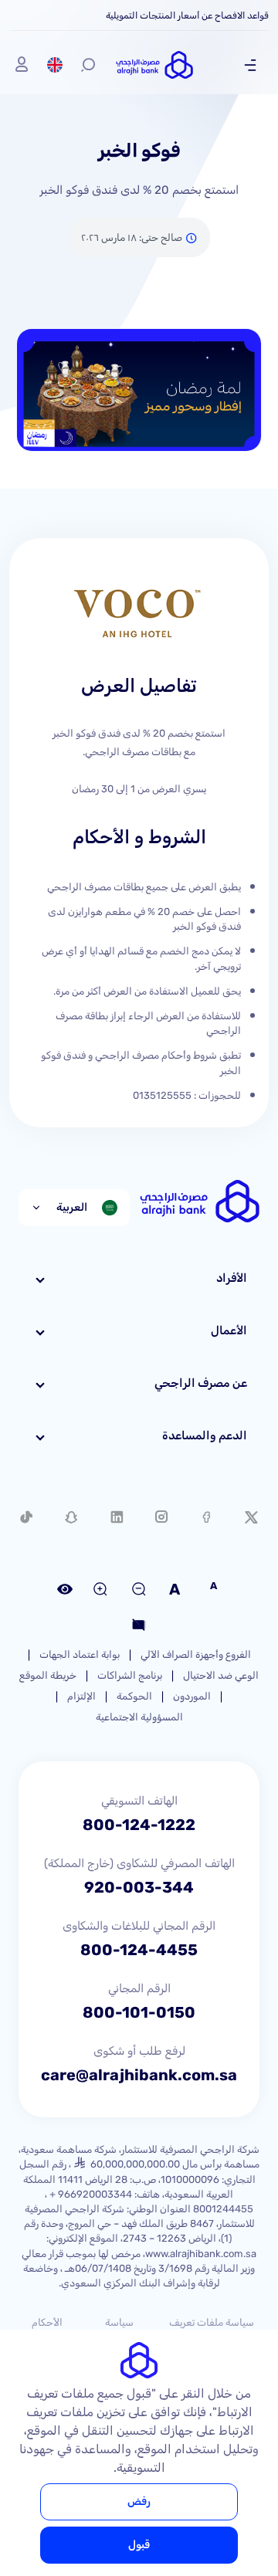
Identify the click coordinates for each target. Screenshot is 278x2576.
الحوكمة (134, 1696)
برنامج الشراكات (130, 1675)
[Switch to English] (55, 65)
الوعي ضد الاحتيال (221, 1675)
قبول (139, 2545)
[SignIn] (22, 65)
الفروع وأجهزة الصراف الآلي (196, 1654)
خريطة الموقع (48, 1675)
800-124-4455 (139, 1950)
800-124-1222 (139, 1825)
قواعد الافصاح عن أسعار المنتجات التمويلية (187, 15)
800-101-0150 (139, 2012)
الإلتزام (81, 1696)
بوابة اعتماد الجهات (80, 1654)
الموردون (192, 1696)
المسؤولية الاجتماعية (139, 1717)
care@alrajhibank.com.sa (139, 2075)
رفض (139, 2501)
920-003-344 (139, 1887)
